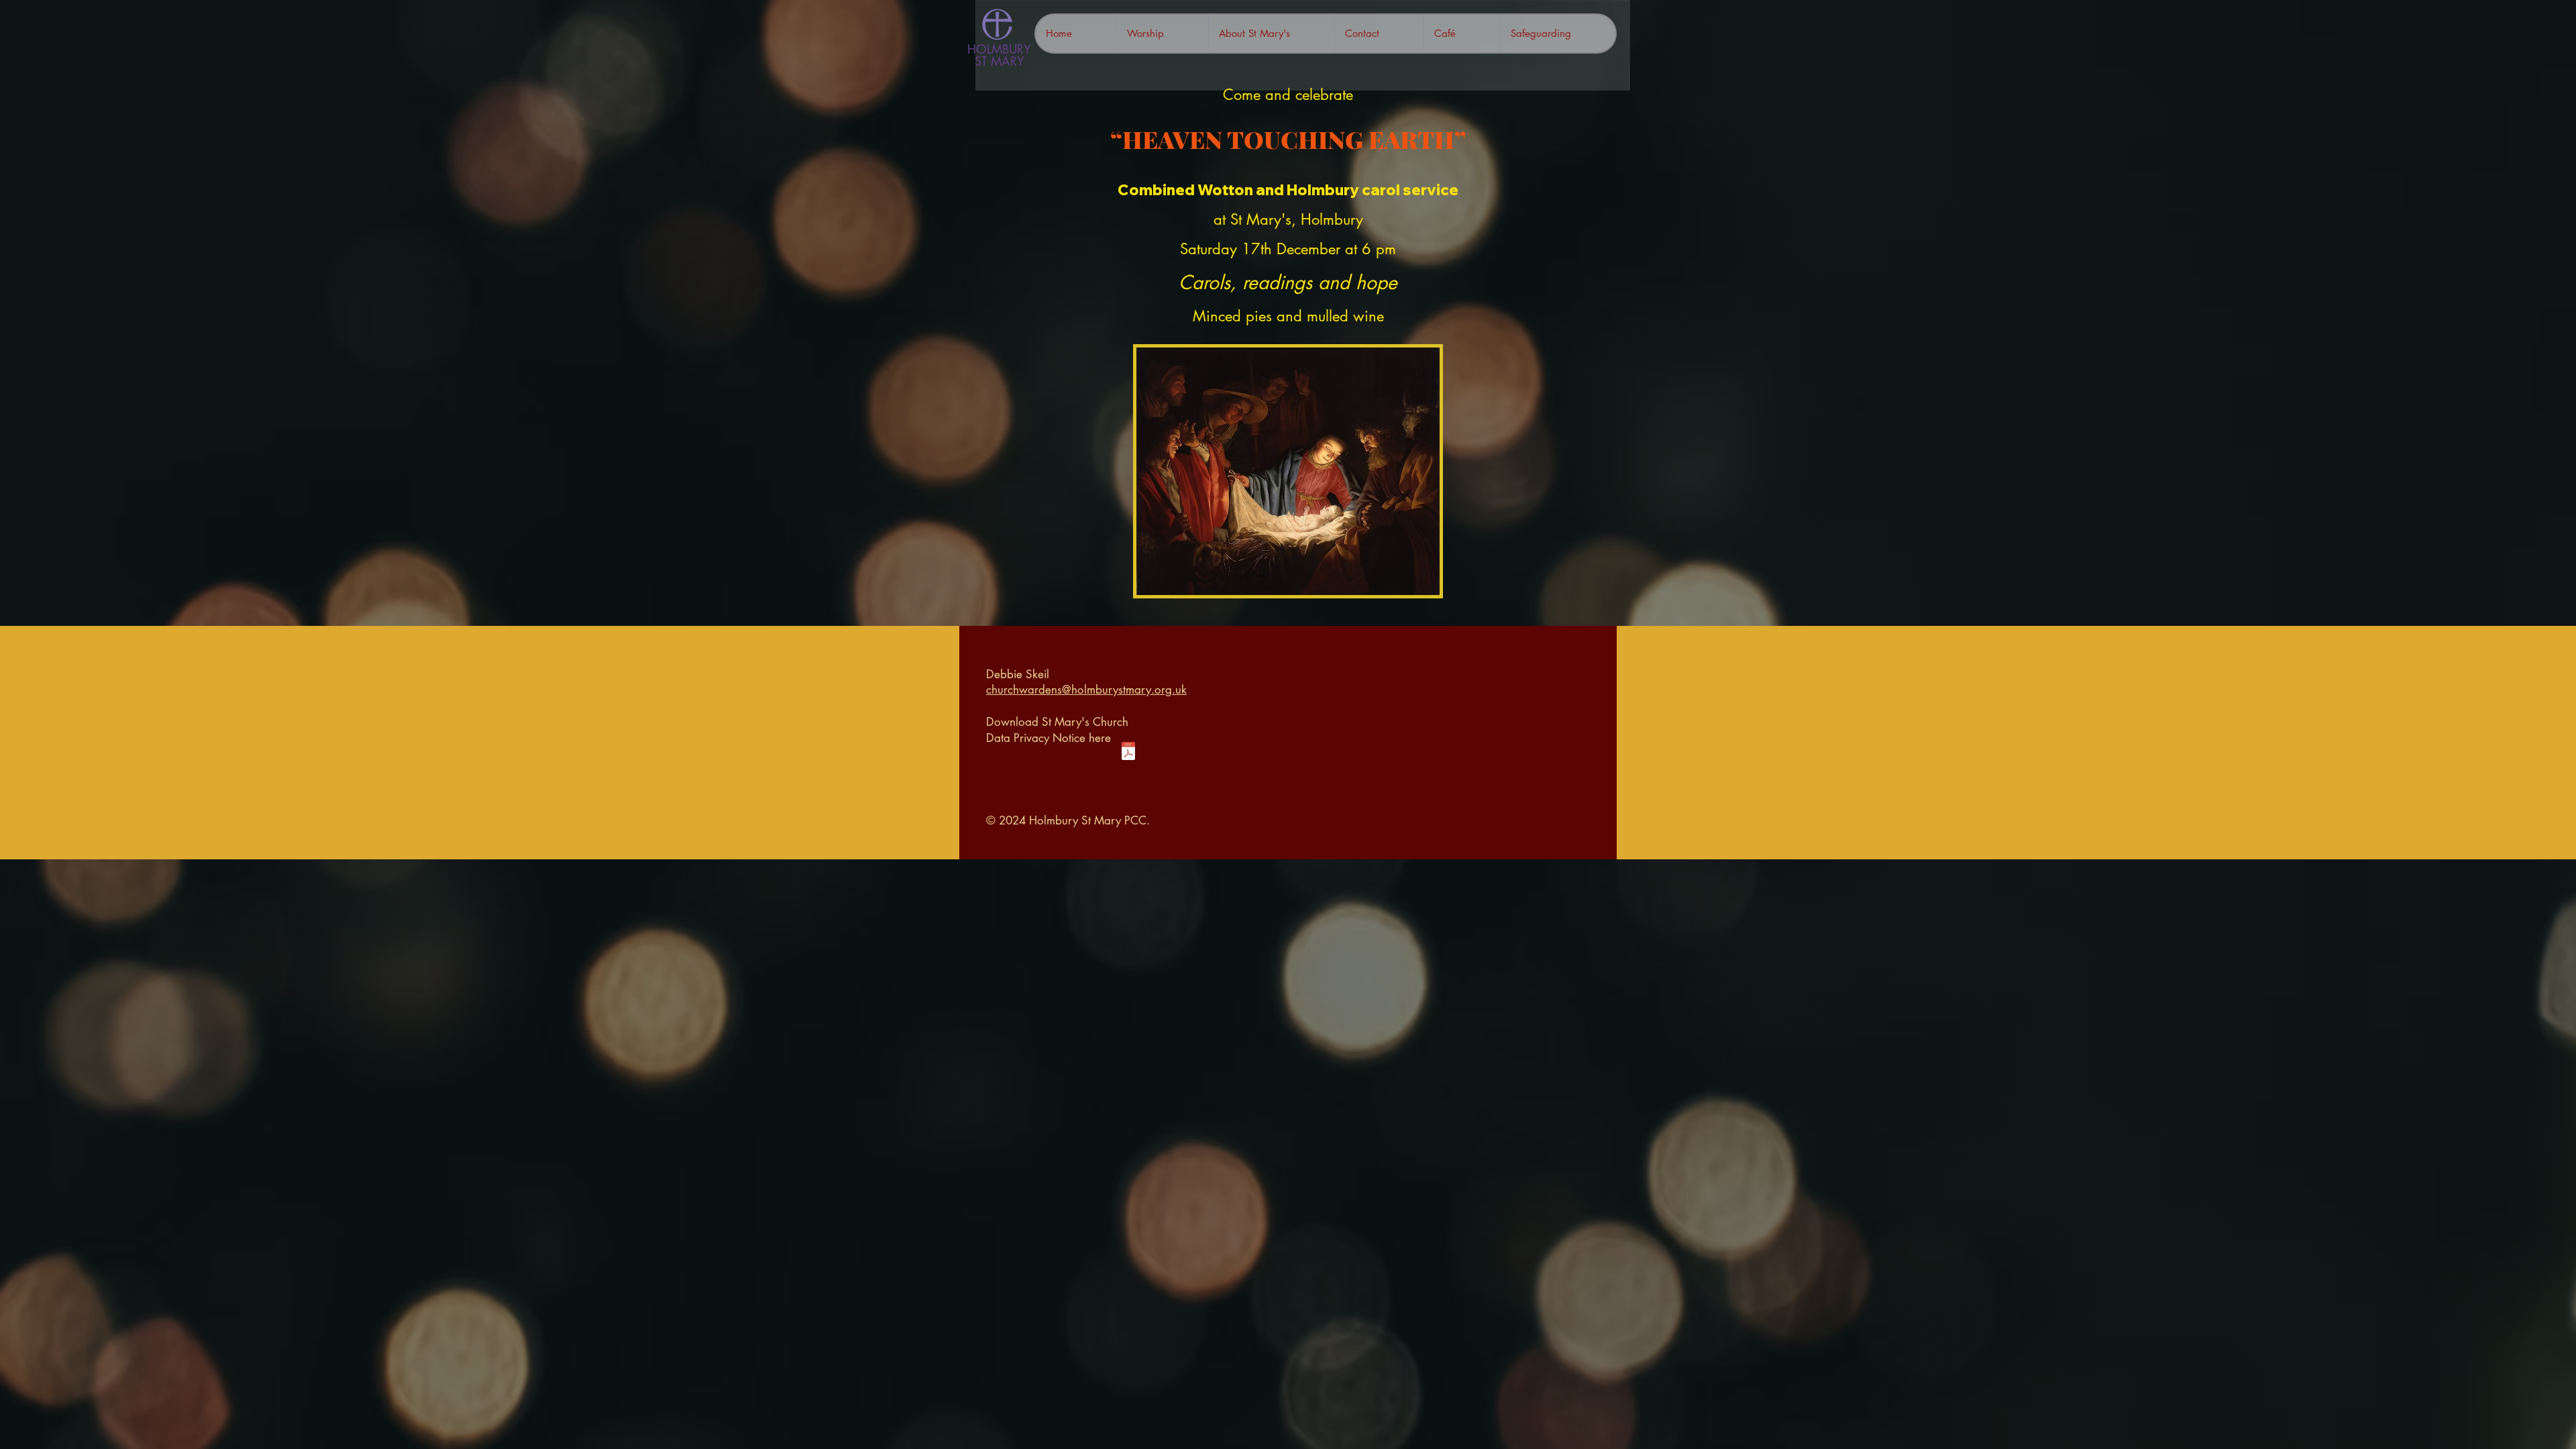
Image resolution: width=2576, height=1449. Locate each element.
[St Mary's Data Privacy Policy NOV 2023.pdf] (1128, 753)
